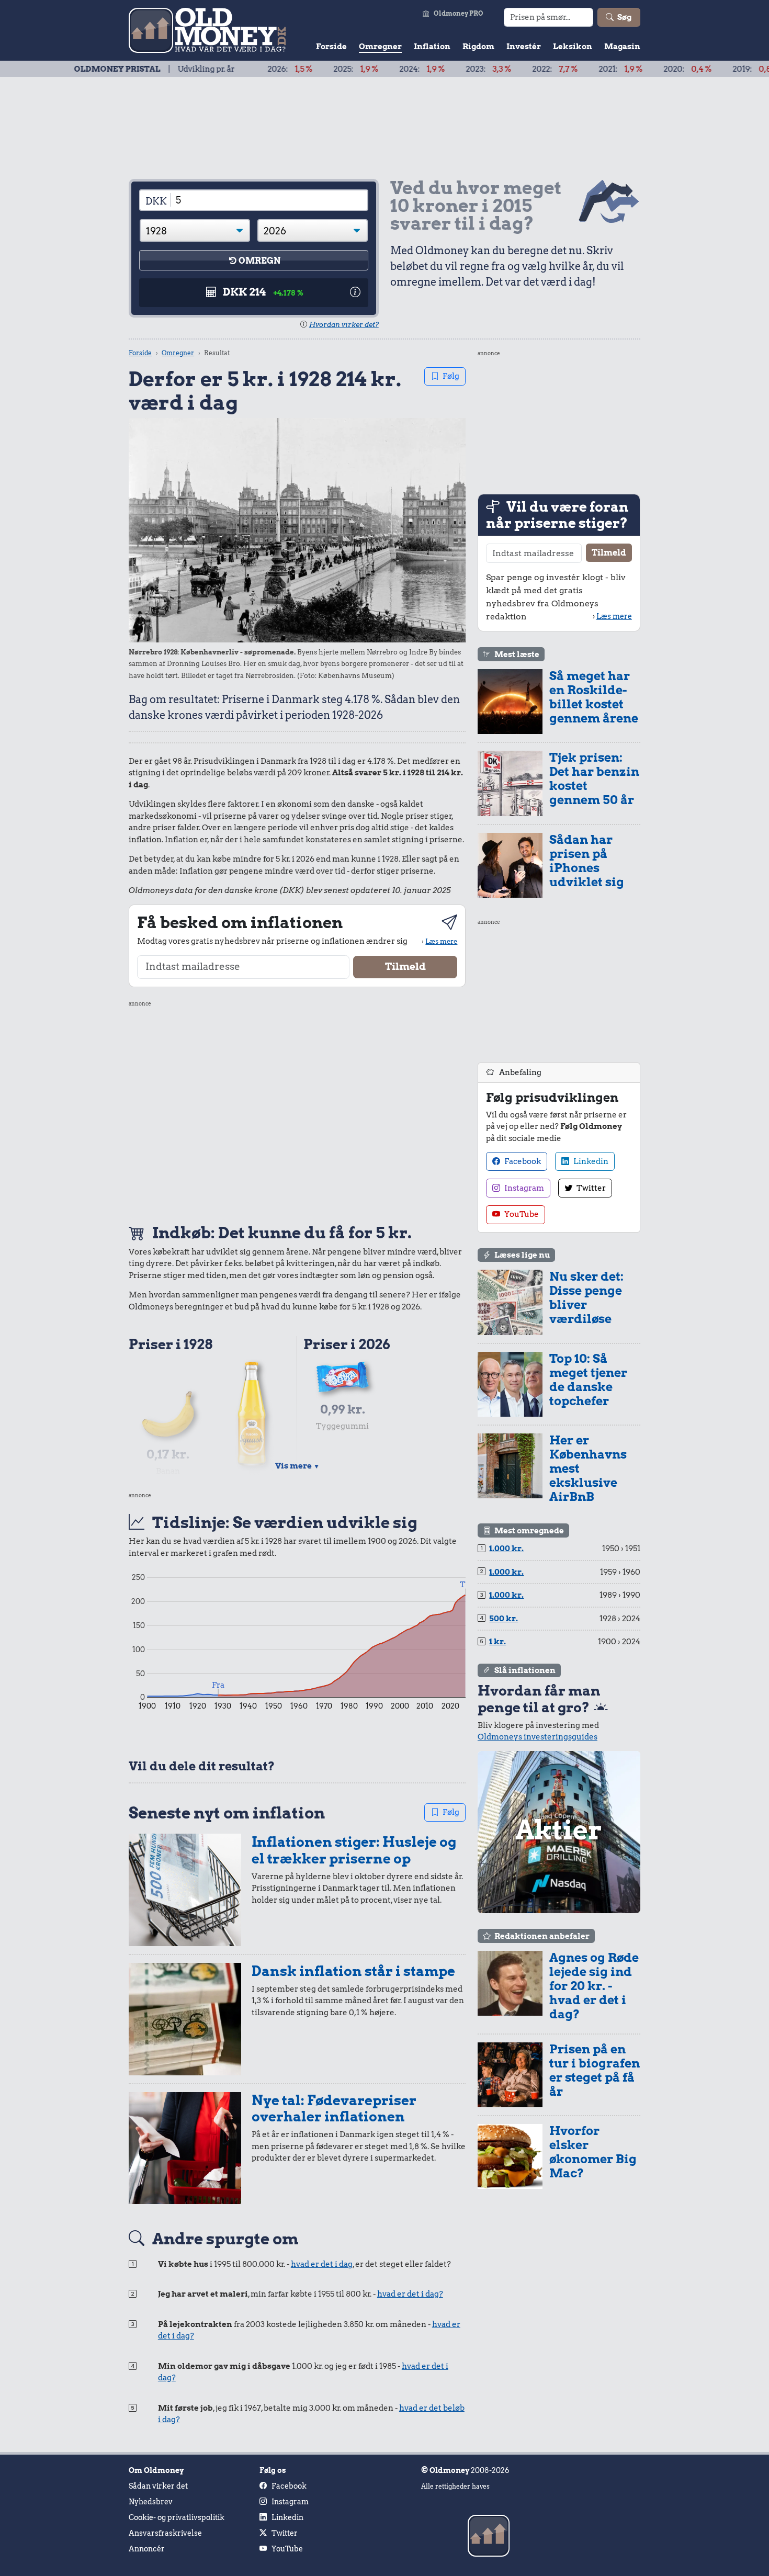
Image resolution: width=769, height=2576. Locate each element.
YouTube (521, 1214)
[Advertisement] (297, 1111)
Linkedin (590, 1161)
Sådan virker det (158, 2486)
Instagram (523, 1188)
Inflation (432, 47)
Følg (451, 376)
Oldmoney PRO (459, 13)
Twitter (590, 1188)
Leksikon (573, 47)
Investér (524, 47)
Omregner (380, 47)
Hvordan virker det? (344, 325)
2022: (494, 69)
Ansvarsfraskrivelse (165, 2533)
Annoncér (147, 2549)
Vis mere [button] (297, 1466)
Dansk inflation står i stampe (353, 1971)
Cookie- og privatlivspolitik (177, 2517)
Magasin (622, 47)
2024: (361, 69)
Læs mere (441, 941)
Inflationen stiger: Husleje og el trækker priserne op (354, 1850)
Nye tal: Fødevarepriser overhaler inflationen (334, 2109)
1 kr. (497, 1642)
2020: (627, 69)
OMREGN (259, 261)
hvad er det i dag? (410, 2294)
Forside (331, 47)
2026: (229, 69)
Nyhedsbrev (151, 2502)
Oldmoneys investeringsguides (538, 1737)
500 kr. (504, 1619)
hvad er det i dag (322, 2264)
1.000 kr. (506, 1549)
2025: (295, 69)
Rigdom (478, 47)
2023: (428, 69)
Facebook (522, 1161)
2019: (695, 69)
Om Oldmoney (156, 2470)
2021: (560, 69)
